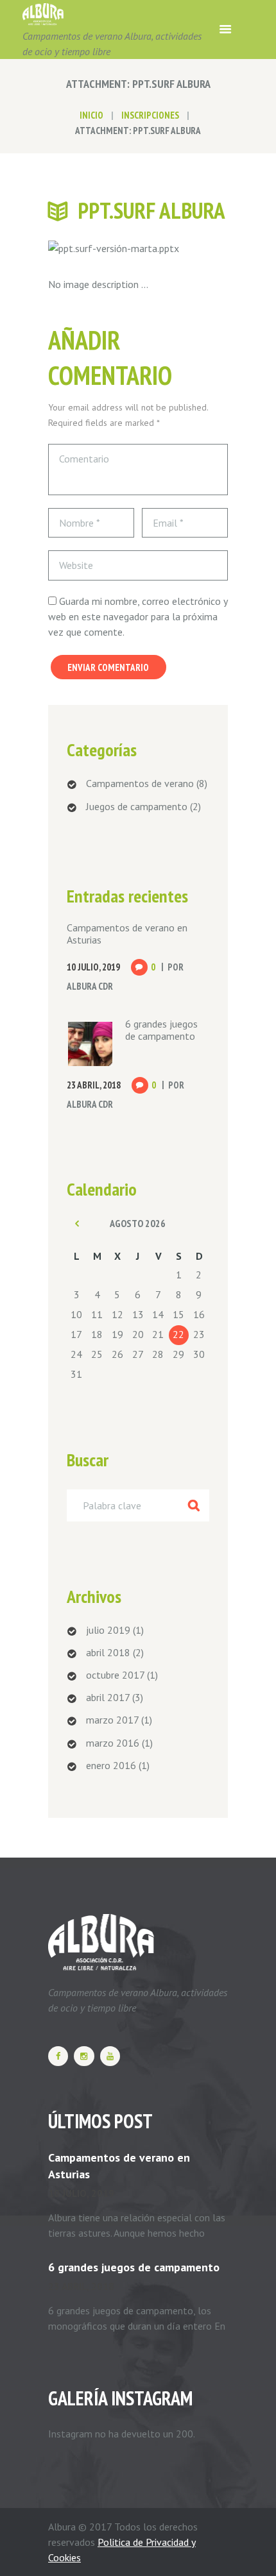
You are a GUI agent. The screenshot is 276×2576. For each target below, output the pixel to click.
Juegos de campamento (137, 806)
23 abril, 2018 (81, 2286)
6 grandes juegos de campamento (161, 1030)
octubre (115, 1675)
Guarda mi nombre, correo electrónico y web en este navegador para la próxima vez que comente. (138, 616)
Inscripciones (150, 115)
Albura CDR (90, 986)
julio (108, 1630)
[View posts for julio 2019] (77, 1223)
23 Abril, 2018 (94, 1085)
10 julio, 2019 (81, 2193)
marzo (112, 1720)
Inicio (91, 115)
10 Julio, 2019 (93, 967)
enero (111, 1765)
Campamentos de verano (140, 783)
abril (108, 1652)
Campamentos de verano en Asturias (127, 934)
